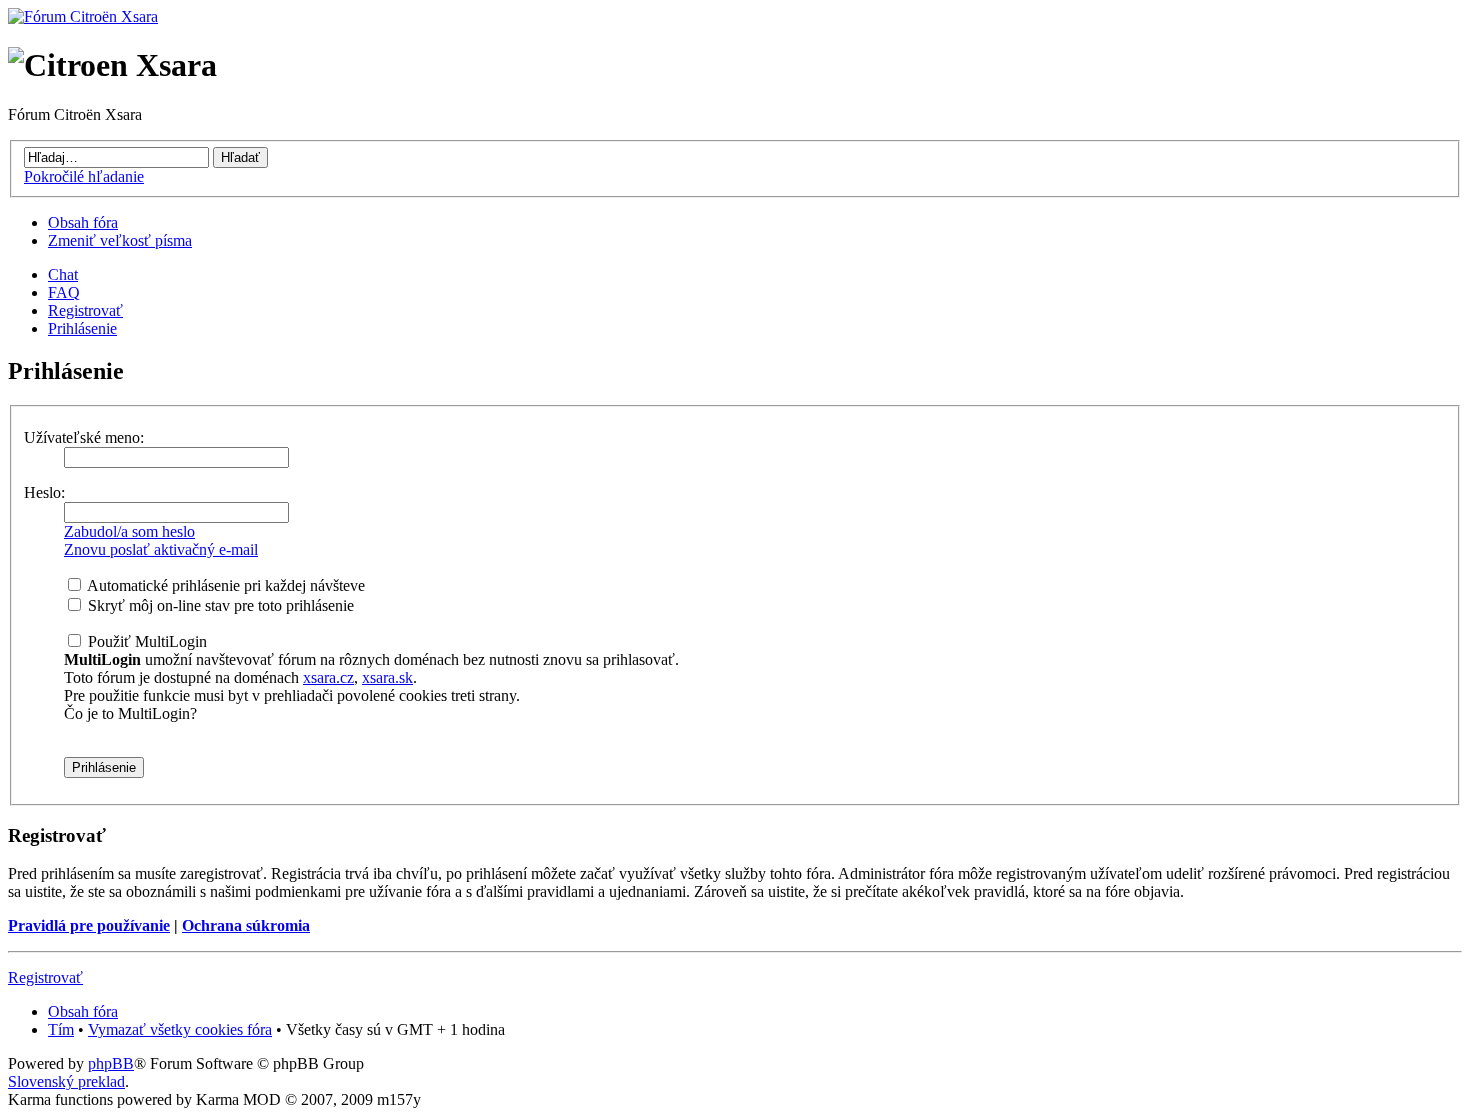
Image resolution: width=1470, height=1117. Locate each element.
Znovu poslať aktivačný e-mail (161, 549)
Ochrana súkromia (246, 925)
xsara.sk (387, 677)
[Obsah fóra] (83, 16)
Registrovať (85, 310)
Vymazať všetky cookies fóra (180, 1029)
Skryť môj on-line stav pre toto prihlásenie (219, 605)
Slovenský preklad (66, 1081)
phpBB (111, 1063)
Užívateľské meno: (84, 437)
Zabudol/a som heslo (129, 531)
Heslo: (44, 492)
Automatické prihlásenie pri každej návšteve (224, 585)
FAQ (64, 292)
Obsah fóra (83, 222)
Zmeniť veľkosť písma (120, 240)
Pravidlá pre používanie (89, 925)
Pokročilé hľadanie (84, 176)
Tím (61, 1029)
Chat (63, 274)
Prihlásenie (82, 328)
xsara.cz (328, 677)
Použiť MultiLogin (145, 641)
